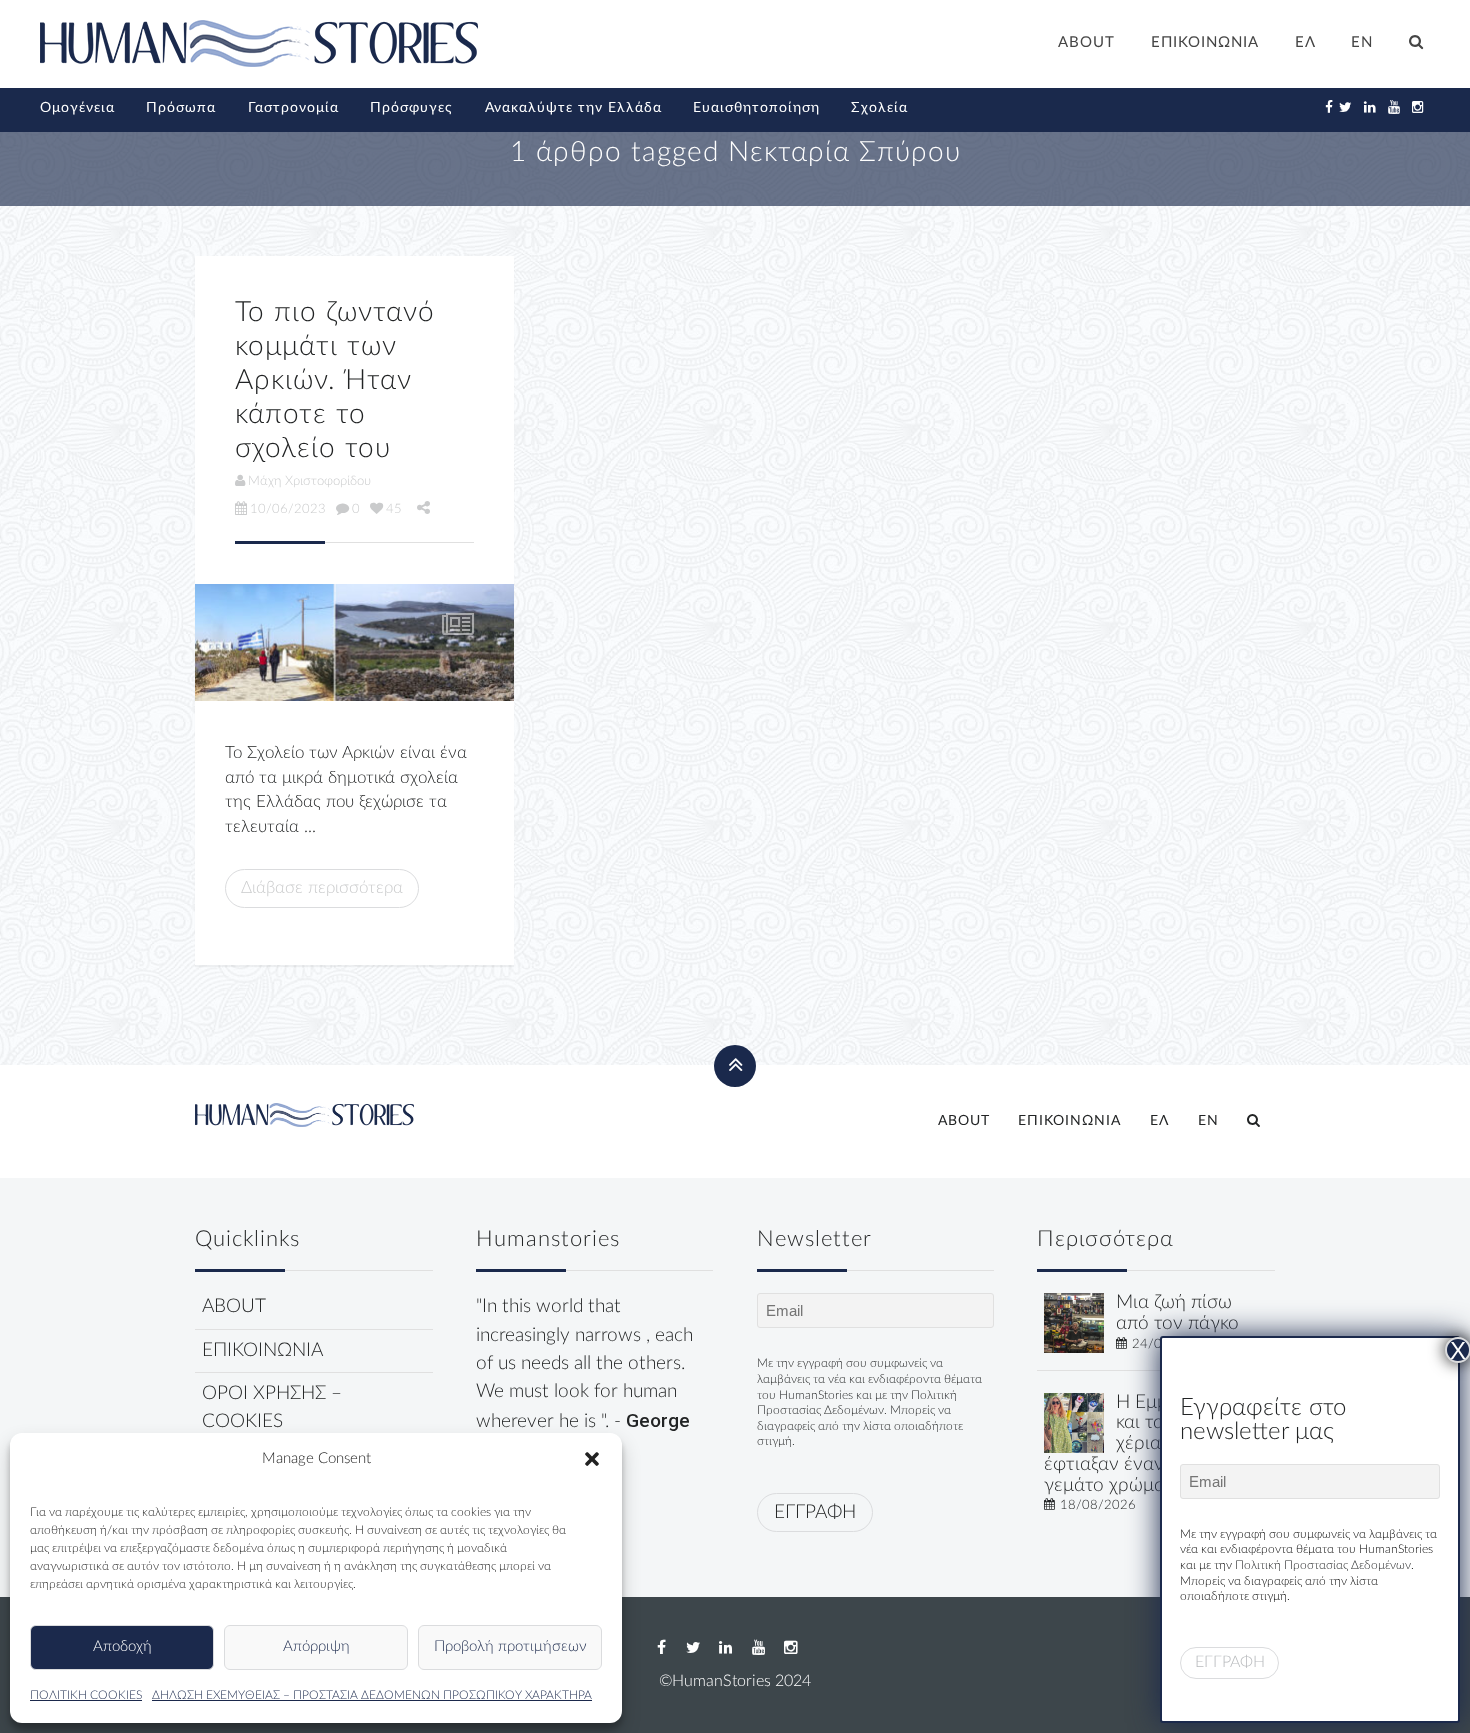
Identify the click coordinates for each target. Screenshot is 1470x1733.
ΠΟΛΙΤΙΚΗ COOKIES (86, 1695)
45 (394, 509)
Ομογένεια (77, 108)
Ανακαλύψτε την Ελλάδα (573, 108)
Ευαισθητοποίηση (756, 108)
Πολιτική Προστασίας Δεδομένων (1323, 1565)
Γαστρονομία (293, 108)
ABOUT (1086, 42)
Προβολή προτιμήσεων (510, 1646)
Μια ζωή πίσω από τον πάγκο (1177, 1313)
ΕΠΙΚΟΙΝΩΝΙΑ (1205, 42)
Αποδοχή (122, 1646)
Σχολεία (879, 108)
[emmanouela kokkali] (1074, 1421)
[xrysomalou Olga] (1074, 1322)
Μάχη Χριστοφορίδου (309, 481)
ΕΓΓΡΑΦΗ (815, 1512)
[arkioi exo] (354, 642)
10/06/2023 (288, 509)
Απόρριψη (316, 1646)
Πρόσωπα (181, 108)
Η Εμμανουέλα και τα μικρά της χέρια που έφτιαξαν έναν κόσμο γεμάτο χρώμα (1147, 1444)
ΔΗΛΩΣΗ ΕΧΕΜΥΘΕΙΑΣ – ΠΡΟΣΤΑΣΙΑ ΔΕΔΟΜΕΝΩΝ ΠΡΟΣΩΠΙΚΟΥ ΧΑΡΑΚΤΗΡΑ (372, 1695)
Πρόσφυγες (411, 108)
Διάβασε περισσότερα (322, 887)
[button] (592, 1459)
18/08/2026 (1098, 1505)
